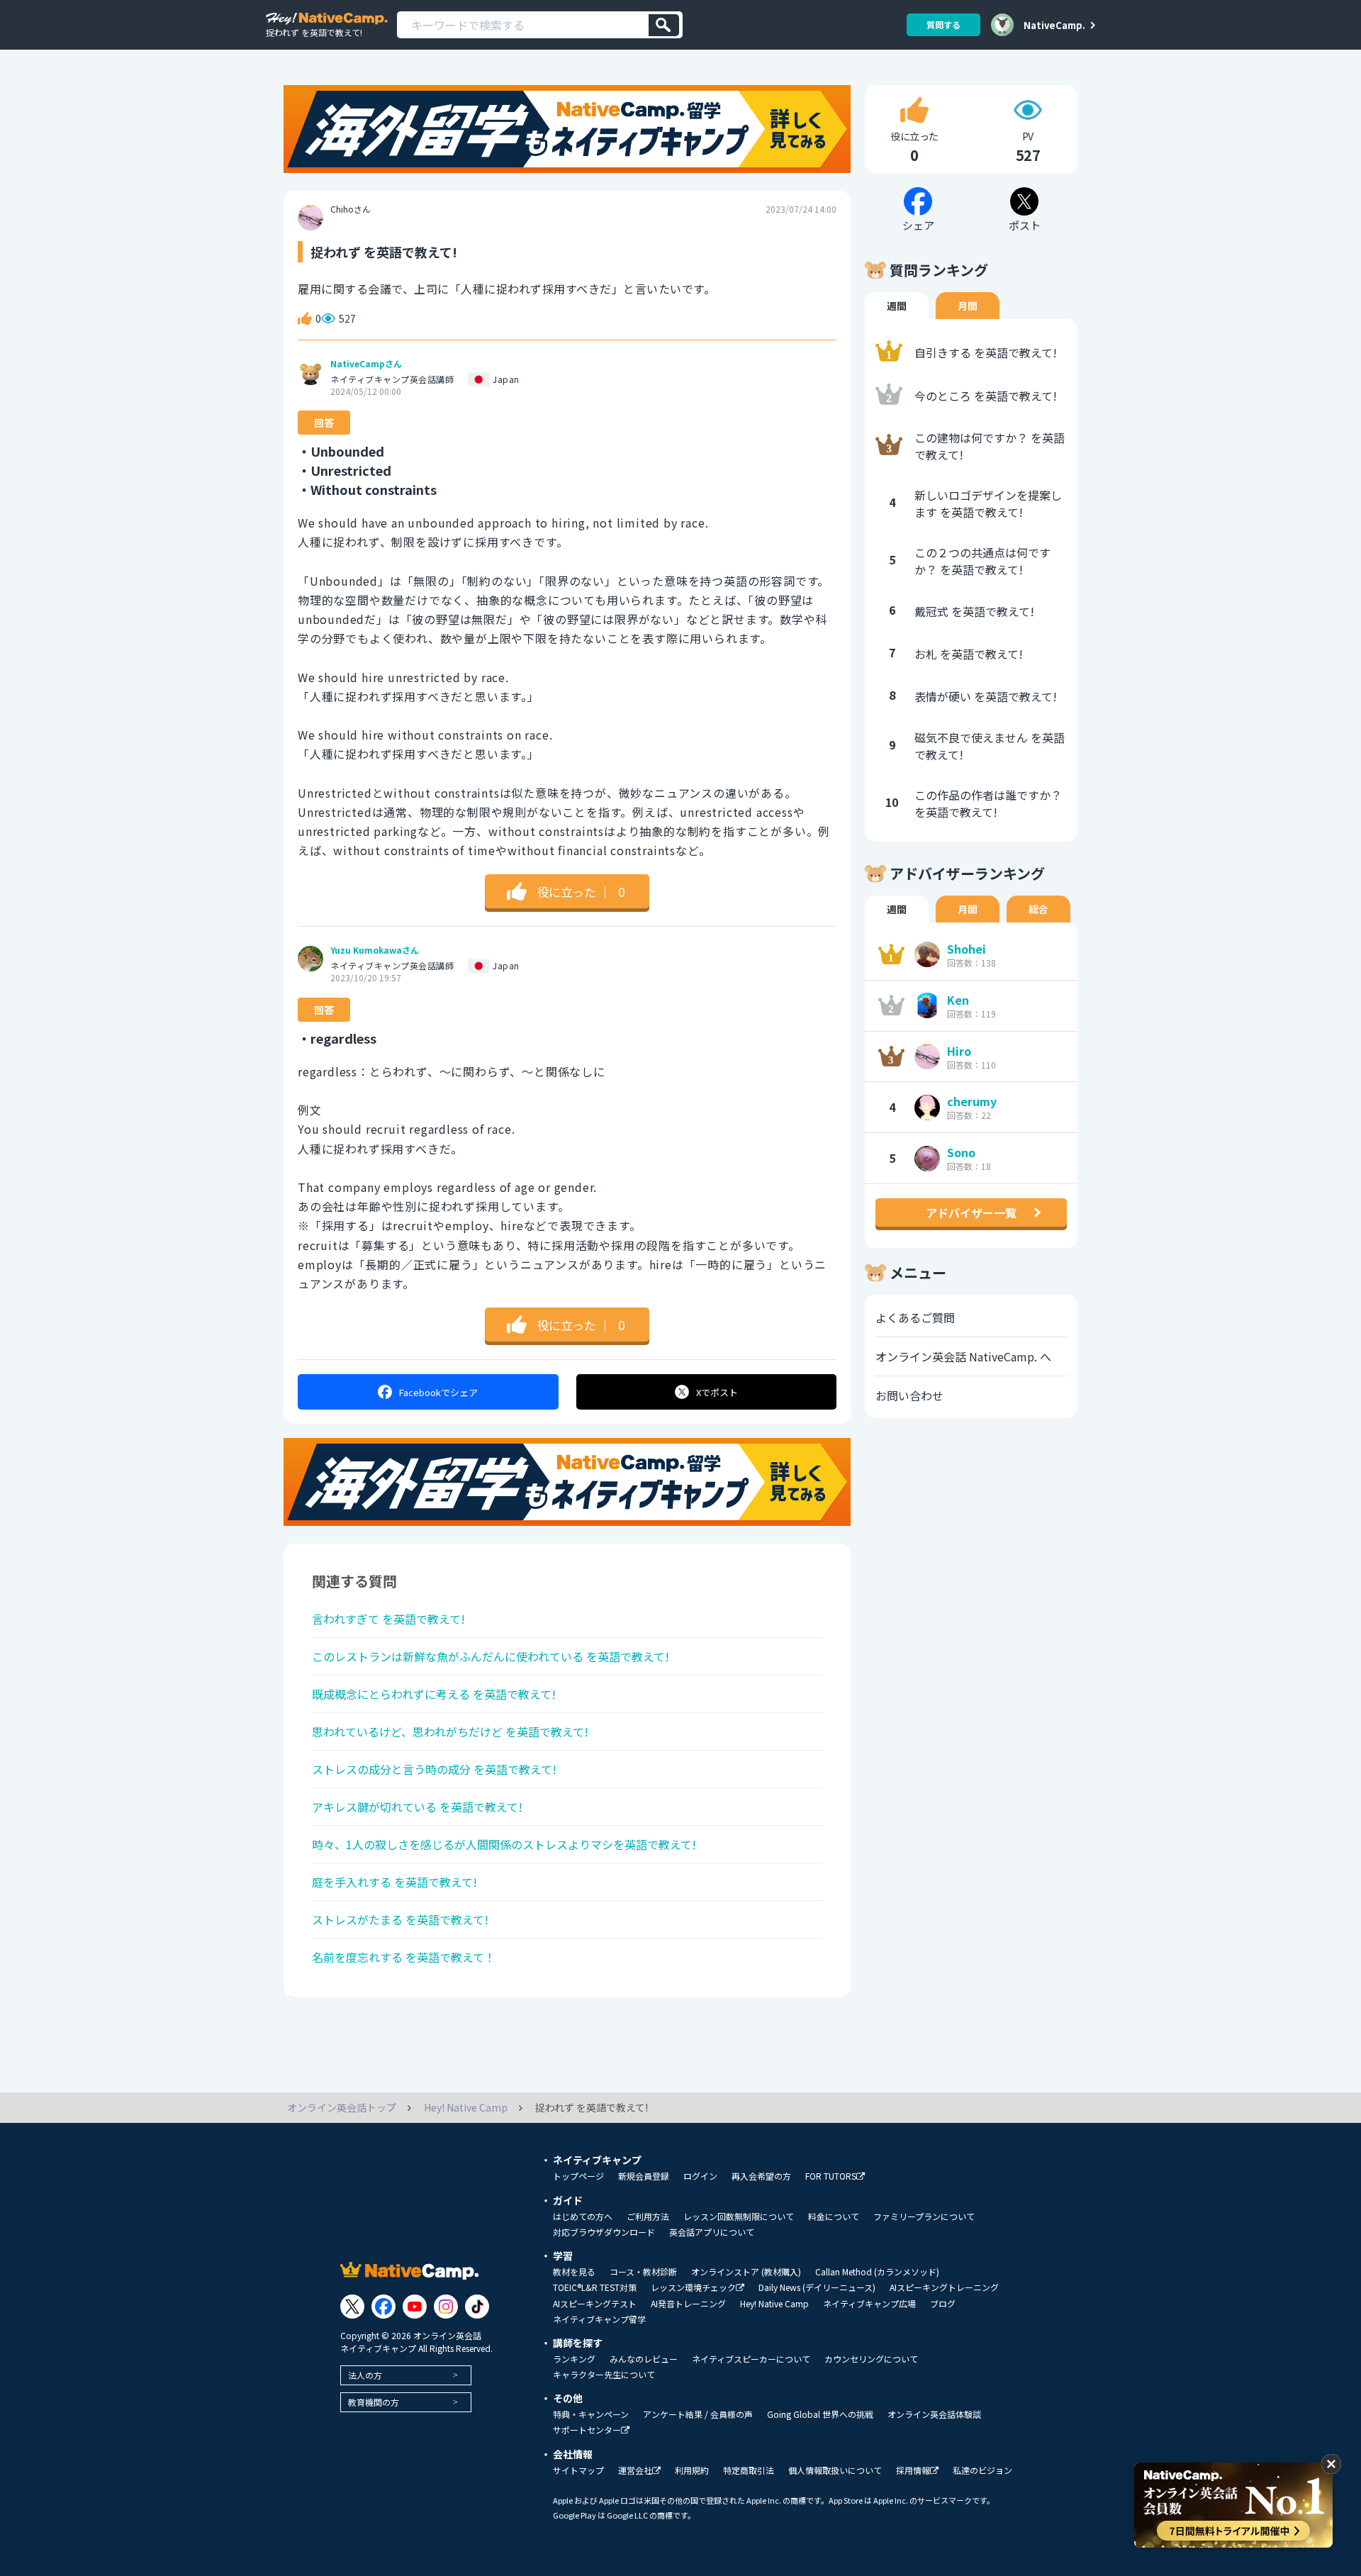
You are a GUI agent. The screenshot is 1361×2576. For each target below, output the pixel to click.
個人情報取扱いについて (835, 2470)
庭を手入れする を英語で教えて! (394, 1882)
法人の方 (365, 2375)
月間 (968, 306)
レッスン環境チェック (693, 2288)
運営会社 (635, 2471)
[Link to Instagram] (446, 2307)
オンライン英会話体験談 (934, 2414)
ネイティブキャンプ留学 (599, 2319)
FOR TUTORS (831, 2176)
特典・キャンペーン (591, 2414)
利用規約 (692, 2470)
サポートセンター (587, 2430)
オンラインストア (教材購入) (746, 2272)
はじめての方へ (583, 2217)
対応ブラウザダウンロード (604, 2232)
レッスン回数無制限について (739, 2217)
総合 (1038, 909)
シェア (438, 1392)
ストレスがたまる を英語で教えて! (400, 1919)
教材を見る (574, 2272)
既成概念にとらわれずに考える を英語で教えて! (434, 1694)
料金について (834, 2217)
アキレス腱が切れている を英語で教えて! (417, 1807)
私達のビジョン (982, 2470)
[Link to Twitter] (352, 2307)
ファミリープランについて (924, 2217)
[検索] (664, 25)
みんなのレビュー (644, 2359)
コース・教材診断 (643, 2272)
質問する (943, 24)
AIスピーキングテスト (595, 2304)
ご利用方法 (648, 2217)
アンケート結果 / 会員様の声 (698, 2414)
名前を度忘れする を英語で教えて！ (404, 1957)
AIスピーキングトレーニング (944, 2287)
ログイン (700, 2176)
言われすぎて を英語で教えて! (388, 1619)
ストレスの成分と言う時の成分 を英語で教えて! (434, 1769)
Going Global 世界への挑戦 (820, 2414)
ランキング (574, 2359)
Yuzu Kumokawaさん (375, 950)
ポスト (717, 1392)
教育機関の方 (374, 2402)
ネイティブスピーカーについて (751, 2359)
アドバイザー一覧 (971, 1212)
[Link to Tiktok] (477, 2307)
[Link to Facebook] (383, 2307)
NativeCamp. (1054, 25)
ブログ (943, 2304)
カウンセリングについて (871, 2359)
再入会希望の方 (761, 2176)
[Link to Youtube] (415, 2307)
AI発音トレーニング (688, 2304)
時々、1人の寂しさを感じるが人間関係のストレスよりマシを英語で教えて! (504, 1844)
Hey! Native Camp (774, 2304)
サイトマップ (578, 2470)
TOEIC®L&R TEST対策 (595, 2287)
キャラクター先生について (604, 2375)
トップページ (578, 2176)
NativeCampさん (366, 364)
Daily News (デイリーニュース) (817, 2287)
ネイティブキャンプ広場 (869, 2304)
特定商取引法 (749, 2470)
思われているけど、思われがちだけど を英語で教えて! (450, 1732)
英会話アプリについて (712, 2232)
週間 (897, 306)
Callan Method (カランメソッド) (877, 2272)
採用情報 (913, 2471)
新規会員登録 (644, 2176)
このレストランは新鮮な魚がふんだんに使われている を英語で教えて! (491, 1656)
